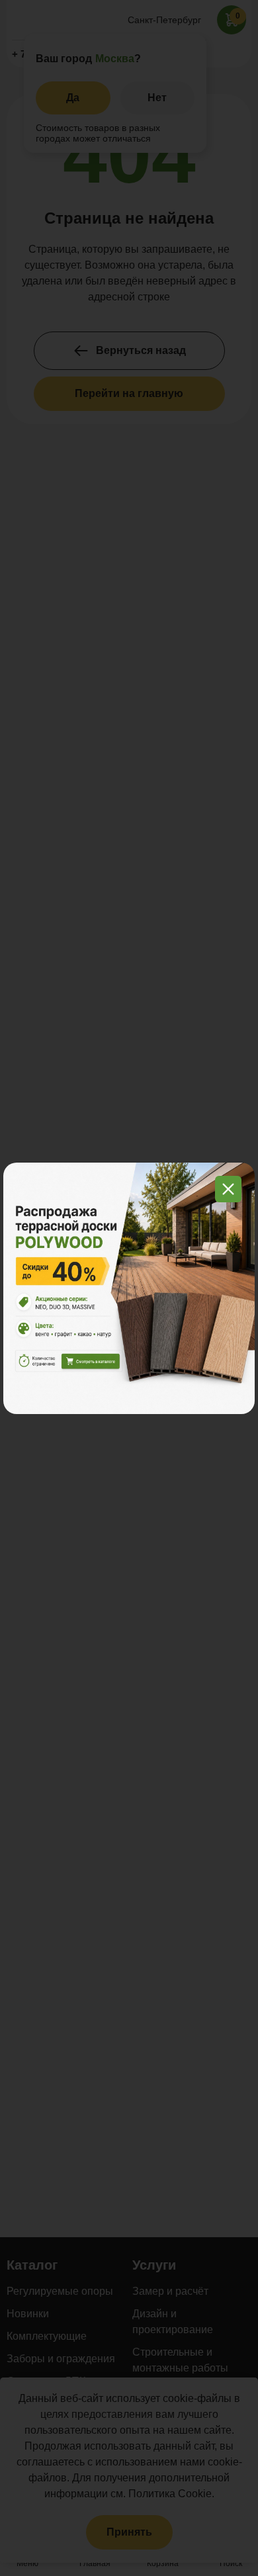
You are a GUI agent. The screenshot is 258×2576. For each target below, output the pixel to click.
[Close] (228, 1189)
